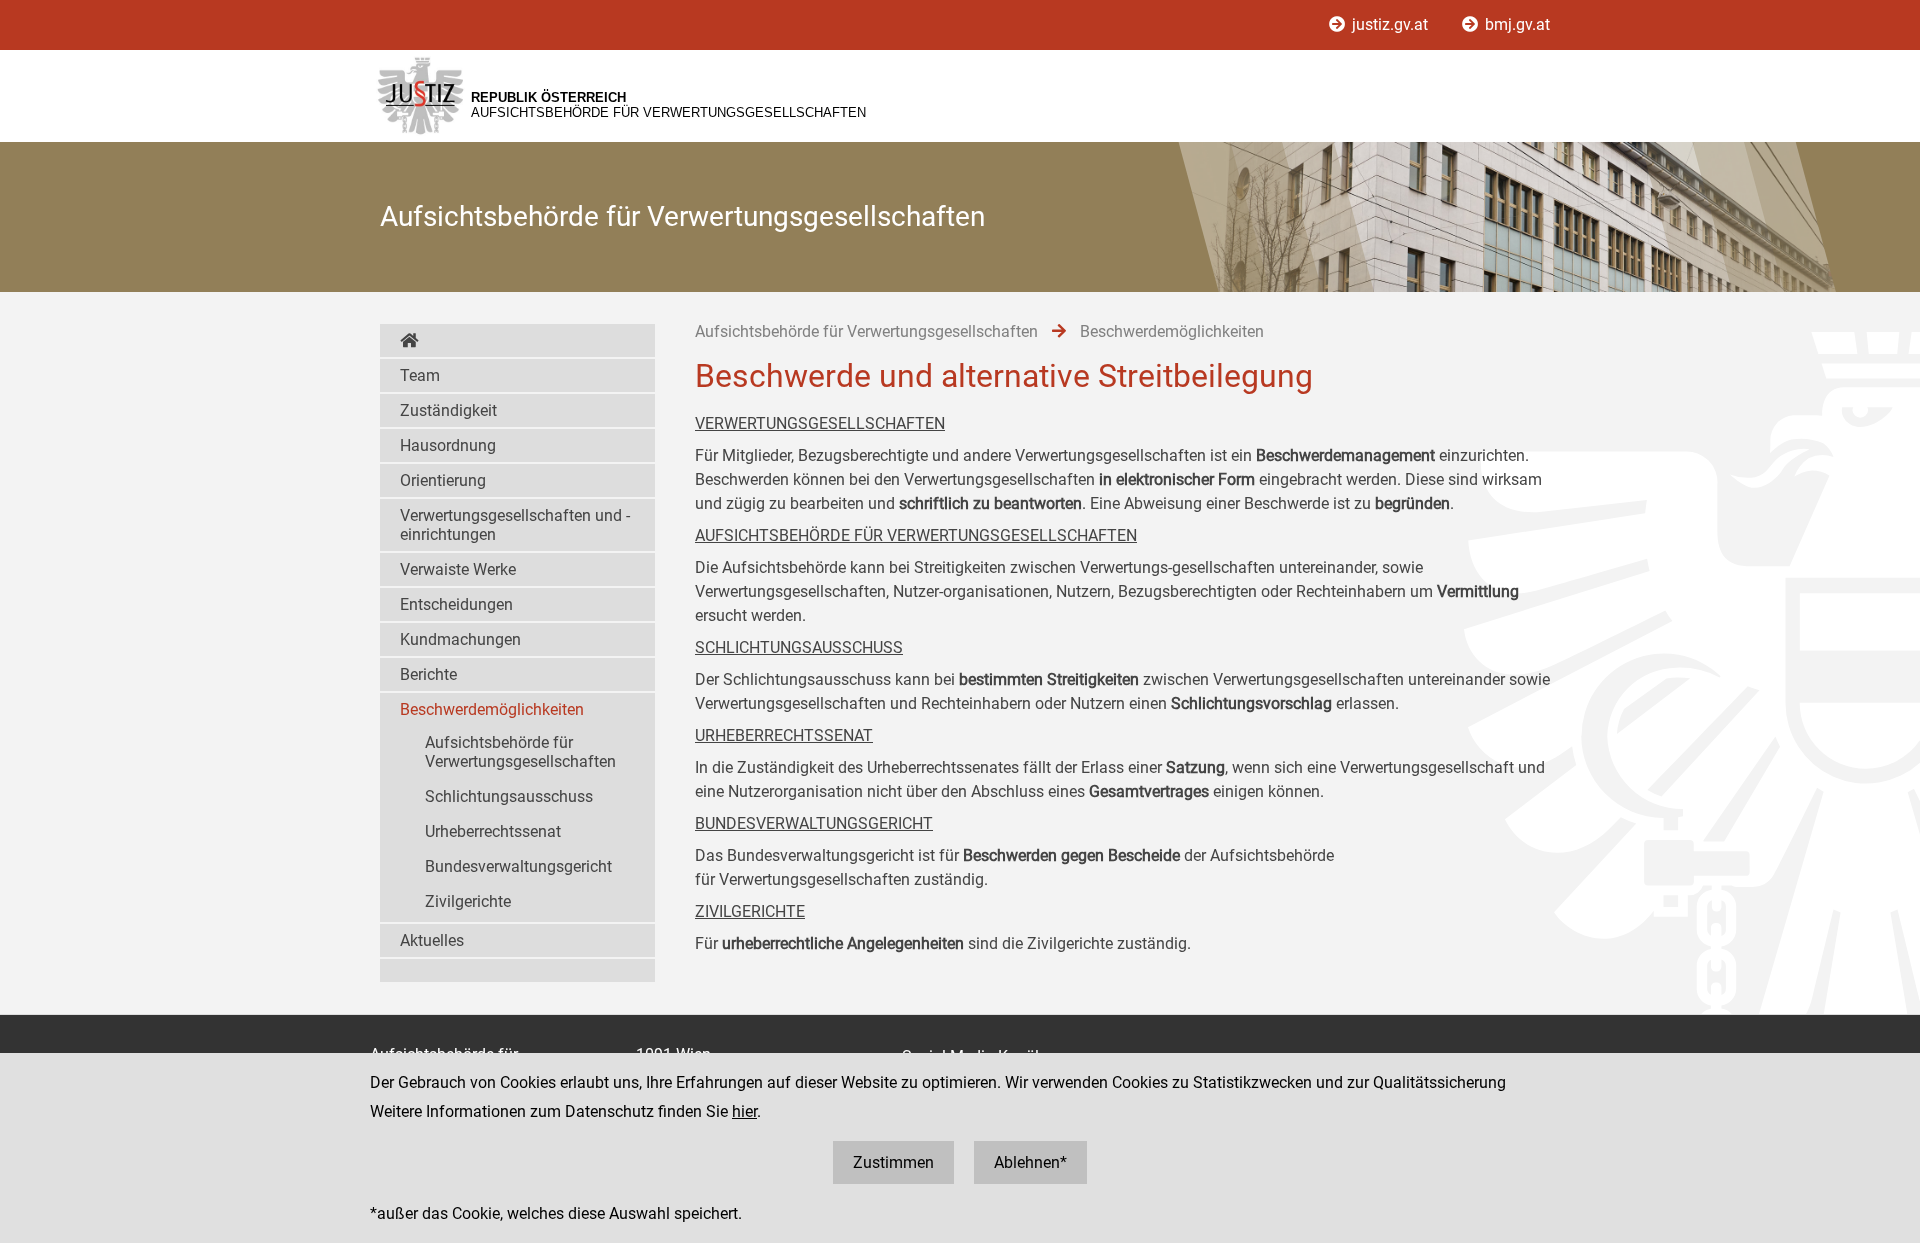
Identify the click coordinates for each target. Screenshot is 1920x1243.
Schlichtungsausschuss (509, 796)
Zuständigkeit (448, 410)
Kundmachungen (460, 639)
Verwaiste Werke (458, 569)
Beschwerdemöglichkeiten (492, 709)
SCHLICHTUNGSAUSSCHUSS (799, 647)
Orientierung (443, 480)
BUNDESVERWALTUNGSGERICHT (814, 823)
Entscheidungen (456, 604)
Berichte (428, 674)
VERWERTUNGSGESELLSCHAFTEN (820, 423)
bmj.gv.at (1515, 24)
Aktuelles (432, 940)
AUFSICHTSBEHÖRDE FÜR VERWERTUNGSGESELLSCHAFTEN (916, 535)
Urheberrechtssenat (493, 831)
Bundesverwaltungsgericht (518, 866)
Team (420, 375)
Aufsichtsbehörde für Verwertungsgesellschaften (520, 752)
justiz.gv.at (1390, 24)
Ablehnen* (1030, 1162)
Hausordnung (448, 445)
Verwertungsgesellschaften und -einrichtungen (515, 525)
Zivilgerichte (468, 901)
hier (744, 1111)
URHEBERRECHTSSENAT (784, 735)
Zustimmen (893, 1162)
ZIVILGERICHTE (750, 911)
